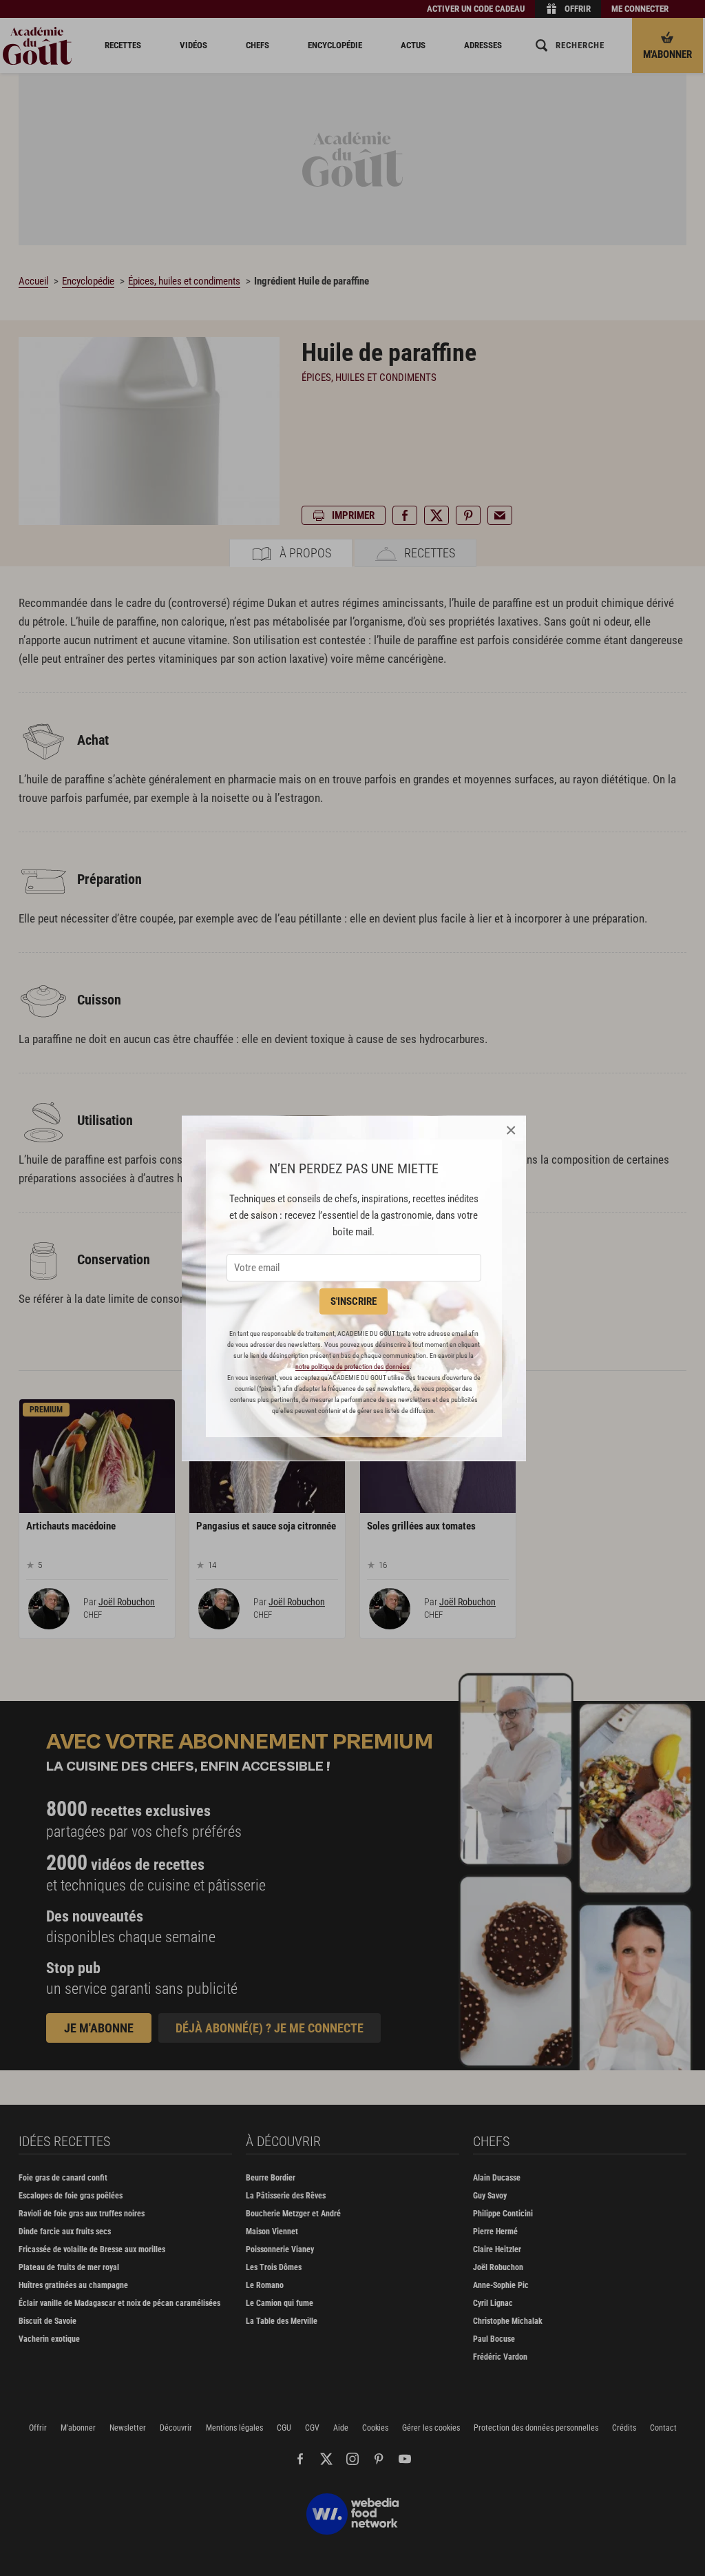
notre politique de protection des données (352, 1367)
